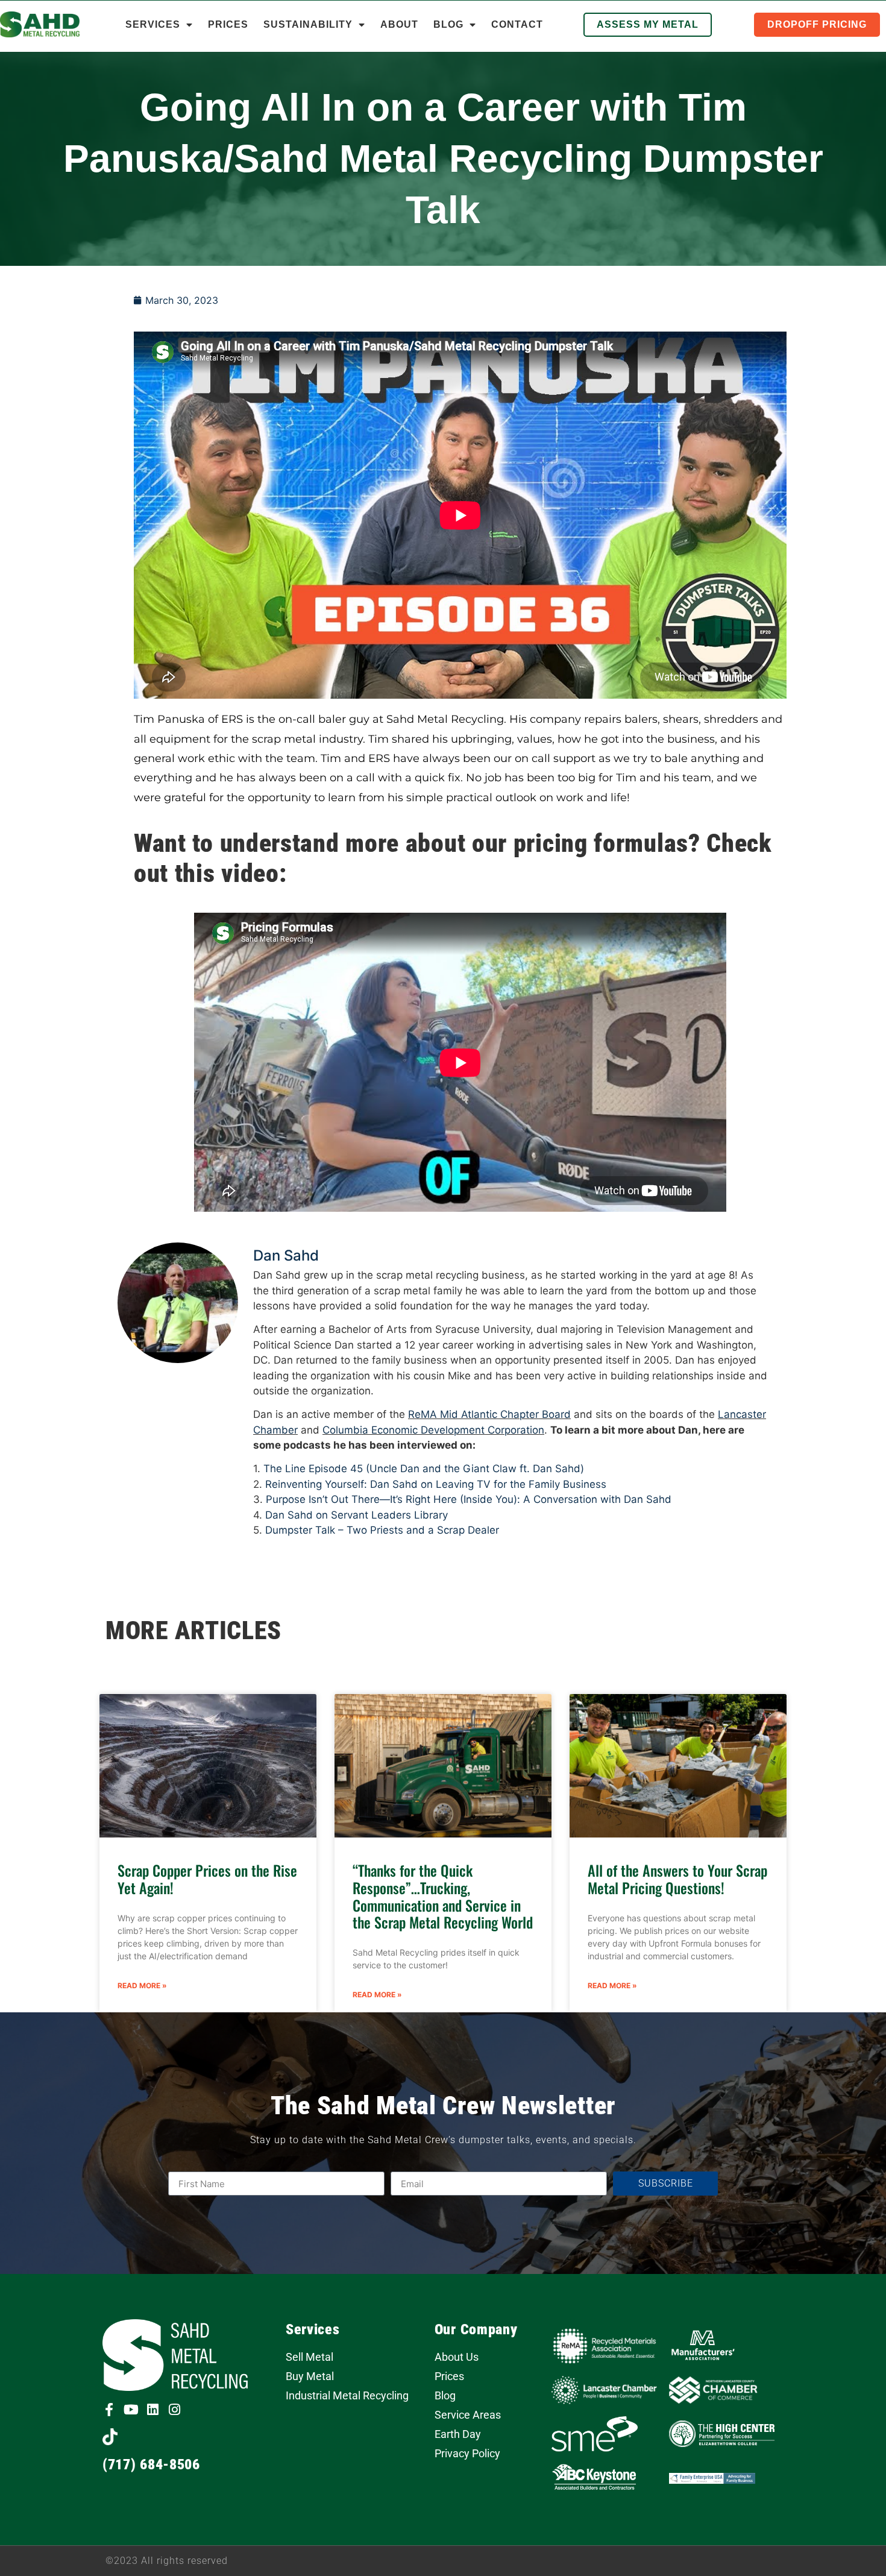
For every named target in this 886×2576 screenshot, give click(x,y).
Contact (517, 24)
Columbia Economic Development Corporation (433, 1430)
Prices (228, 24)
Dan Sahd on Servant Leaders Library (357, 1515)
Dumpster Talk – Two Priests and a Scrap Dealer (382, 1530)
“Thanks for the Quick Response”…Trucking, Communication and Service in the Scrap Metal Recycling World (443, 1896)
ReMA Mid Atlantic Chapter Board (489, 1414)
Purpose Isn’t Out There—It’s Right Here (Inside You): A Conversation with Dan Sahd (469, 1499)
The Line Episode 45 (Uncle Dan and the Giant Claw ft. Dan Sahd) (424, 1469)
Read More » (142, 1986)
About (399, 24)
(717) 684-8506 (151, 2464)
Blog (448, 24)
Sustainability (308, 24)
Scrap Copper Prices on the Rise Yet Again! (207, 1879)
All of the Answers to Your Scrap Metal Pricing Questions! (677, 1879)
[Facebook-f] (109, 2410)
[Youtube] (131, 2410)
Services (153, 24)
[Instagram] (174, 2410)
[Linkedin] (152, 2410)
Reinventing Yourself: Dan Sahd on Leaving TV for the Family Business (436, 1484)
